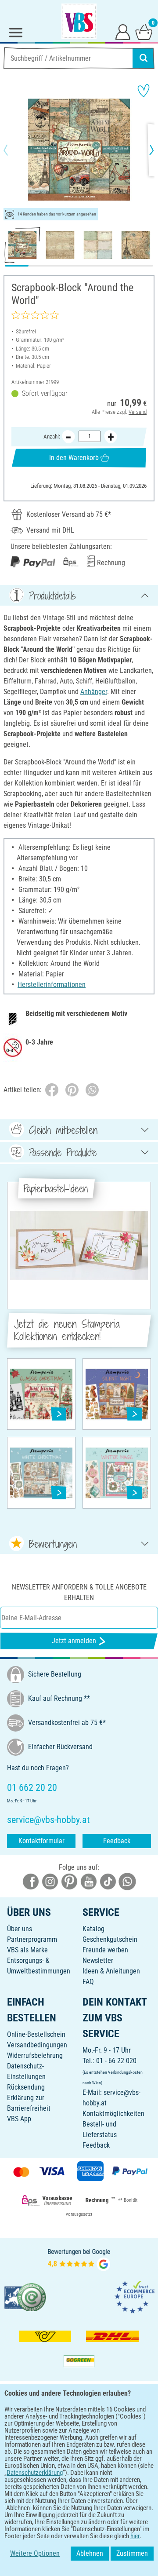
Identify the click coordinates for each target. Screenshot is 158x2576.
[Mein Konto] (123, 32)
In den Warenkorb (74, 458)
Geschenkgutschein (110, 1939)
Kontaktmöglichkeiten (113, 2114)
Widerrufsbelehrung (35, 2055)
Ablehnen (90, 2553)
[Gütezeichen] (25, 2296)
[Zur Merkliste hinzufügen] (144, 91)
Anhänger (94, 692)
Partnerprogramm (32, 1939)
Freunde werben (105, 1950)
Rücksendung (26, 2087)
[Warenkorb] (144, 32)
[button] (13, 150)
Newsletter (98, 1960)
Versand (138, 412)
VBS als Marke (27, 1950)
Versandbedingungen (37, 2045)
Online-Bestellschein (36, 2034)
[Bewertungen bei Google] (79, 2259)
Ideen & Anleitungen (111, 1971)
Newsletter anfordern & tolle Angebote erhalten (79, 1592)
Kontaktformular (41, 1841)
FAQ (88, 1982)
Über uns (20, 1929)
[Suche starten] (144, 58)
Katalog (93, 1929)
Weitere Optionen (35, 2553)
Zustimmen (132, 2553)
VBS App (19, 2119)
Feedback (117, 1841)
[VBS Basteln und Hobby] (79, 21)
